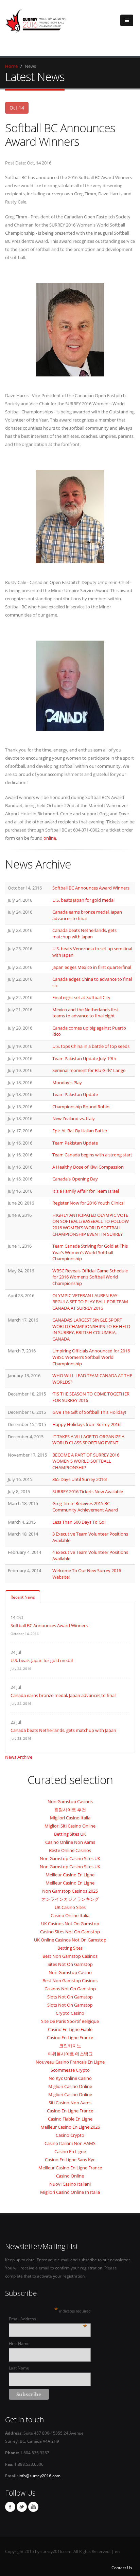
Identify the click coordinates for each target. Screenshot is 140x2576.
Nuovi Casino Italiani (70, 2184)
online (50, 838)
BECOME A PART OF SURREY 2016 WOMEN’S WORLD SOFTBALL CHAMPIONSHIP (86, 1461)
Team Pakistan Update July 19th (84, 1058)
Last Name (19, 2368)
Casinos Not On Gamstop (70, 1989)
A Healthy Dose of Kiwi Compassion (88, 1167)
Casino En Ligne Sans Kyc (70, 2160)
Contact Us (122, 2568)
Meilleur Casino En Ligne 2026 (70, 2127)
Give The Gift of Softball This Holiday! (89, 1412)
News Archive (19, 1757)
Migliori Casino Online (70, 2086)
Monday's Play (67, 1082)
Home (11, 66)
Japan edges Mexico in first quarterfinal (92, 967)
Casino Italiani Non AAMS (70, 2143)
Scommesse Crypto (70, 2070)
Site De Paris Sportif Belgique (70, 2021)
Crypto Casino (70, 2013)
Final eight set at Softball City (81, 997)
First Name (19, 2343)
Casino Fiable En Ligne (70, 2119)
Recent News (23, 1597)
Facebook (10, 2507)
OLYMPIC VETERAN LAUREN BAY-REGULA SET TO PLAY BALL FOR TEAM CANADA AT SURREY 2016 (90, 1302)
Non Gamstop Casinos (70, 1801)
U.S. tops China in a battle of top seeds (91, 1046)
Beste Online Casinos (70, 1850)
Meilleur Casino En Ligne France (70, 2168)
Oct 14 (17, 108)
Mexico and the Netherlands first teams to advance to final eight (86, 1013)
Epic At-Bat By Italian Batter (80, 1131)
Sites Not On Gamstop (70, 1964)
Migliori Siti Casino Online (70, 1826)
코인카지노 (70, 2046)
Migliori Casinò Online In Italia (70, 2192)
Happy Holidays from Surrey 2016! (87, 1424)
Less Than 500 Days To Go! (79, 1522)
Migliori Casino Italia (70, 1818)
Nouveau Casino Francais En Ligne (70, 2062)
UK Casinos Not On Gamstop (70, 1924)
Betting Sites (70, 1948)
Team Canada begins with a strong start (92, 1155)
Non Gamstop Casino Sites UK (70, 1858)
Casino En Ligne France (70, 2037)
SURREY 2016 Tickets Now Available (88, 1491)
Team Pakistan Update (75, 1094)
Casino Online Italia (70, 1915)
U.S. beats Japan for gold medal (83, 900)
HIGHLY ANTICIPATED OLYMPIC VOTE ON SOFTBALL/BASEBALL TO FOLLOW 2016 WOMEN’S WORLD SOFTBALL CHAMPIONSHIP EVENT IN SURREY (91, 1225)
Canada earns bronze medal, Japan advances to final (63, 1695)
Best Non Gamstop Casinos (70, 1956)
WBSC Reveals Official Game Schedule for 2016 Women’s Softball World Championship (90, 1277)
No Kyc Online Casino (70, 2078)
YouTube (33, 2507)
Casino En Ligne (70, 2151)
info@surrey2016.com (40, 2476)
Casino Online (70, 2176)
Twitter (22, 2507)
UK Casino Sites (70, 1907)
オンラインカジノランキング (70, 1899)
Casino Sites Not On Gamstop (70, 1932)
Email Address (48, 2319)
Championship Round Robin (81, 1107)
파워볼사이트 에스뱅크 (70, 2054)
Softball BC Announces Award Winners (91, 888)
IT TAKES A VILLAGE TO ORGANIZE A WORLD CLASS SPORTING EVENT (88, 1440)
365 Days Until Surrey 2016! (80, 1479)
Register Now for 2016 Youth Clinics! (88, 1203)
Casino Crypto (70, 2135)
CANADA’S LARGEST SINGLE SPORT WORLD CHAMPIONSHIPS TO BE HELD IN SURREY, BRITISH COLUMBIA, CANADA (91, 1329)
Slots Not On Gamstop (70, 1997)
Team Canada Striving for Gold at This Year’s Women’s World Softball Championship (90, 1252)
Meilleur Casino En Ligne (70, 1875)
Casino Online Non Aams (70, 1842)
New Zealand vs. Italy (74, 1118)
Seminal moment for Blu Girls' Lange (89, 1070)
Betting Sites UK (70, 1834)
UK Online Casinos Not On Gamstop (70, 1940)
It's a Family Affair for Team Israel (86, 1191)
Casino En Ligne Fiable (70, 2029)
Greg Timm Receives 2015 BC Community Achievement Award (85, 1507)
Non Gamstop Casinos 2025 (70, 1891)
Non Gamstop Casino (70, 1972)
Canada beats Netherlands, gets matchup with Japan (84, 933)
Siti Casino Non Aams (70, 2103)
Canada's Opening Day (75, 1179)
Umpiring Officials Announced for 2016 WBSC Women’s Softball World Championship (91, 1357)
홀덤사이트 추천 (70, 1810)
